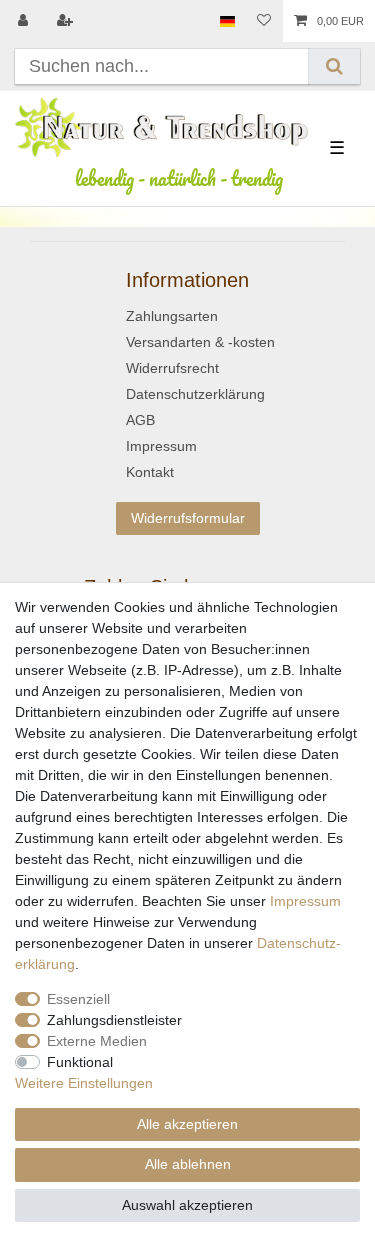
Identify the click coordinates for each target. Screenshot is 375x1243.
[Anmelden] (25, 21)
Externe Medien (97, 1041)
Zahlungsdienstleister (114, 1020)
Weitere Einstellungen (84, 1083)
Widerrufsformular (188, 518)
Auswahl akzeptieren (187, 1205)
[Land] (227, 21)
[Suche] (334, 66)
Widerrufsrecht (172, 368)
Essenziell (78, 999)
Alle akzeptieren (187, 1124)
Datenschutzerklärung (195, 394)
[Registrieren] (67, 21)
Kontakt (150, 472)
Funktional (80, 1062)
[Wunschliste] (264, 21)
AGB (140, 420)
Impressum (161, 446)
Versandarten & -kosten (200, 342)
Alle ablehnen (188, 1164)
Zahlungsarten (172, 316)
